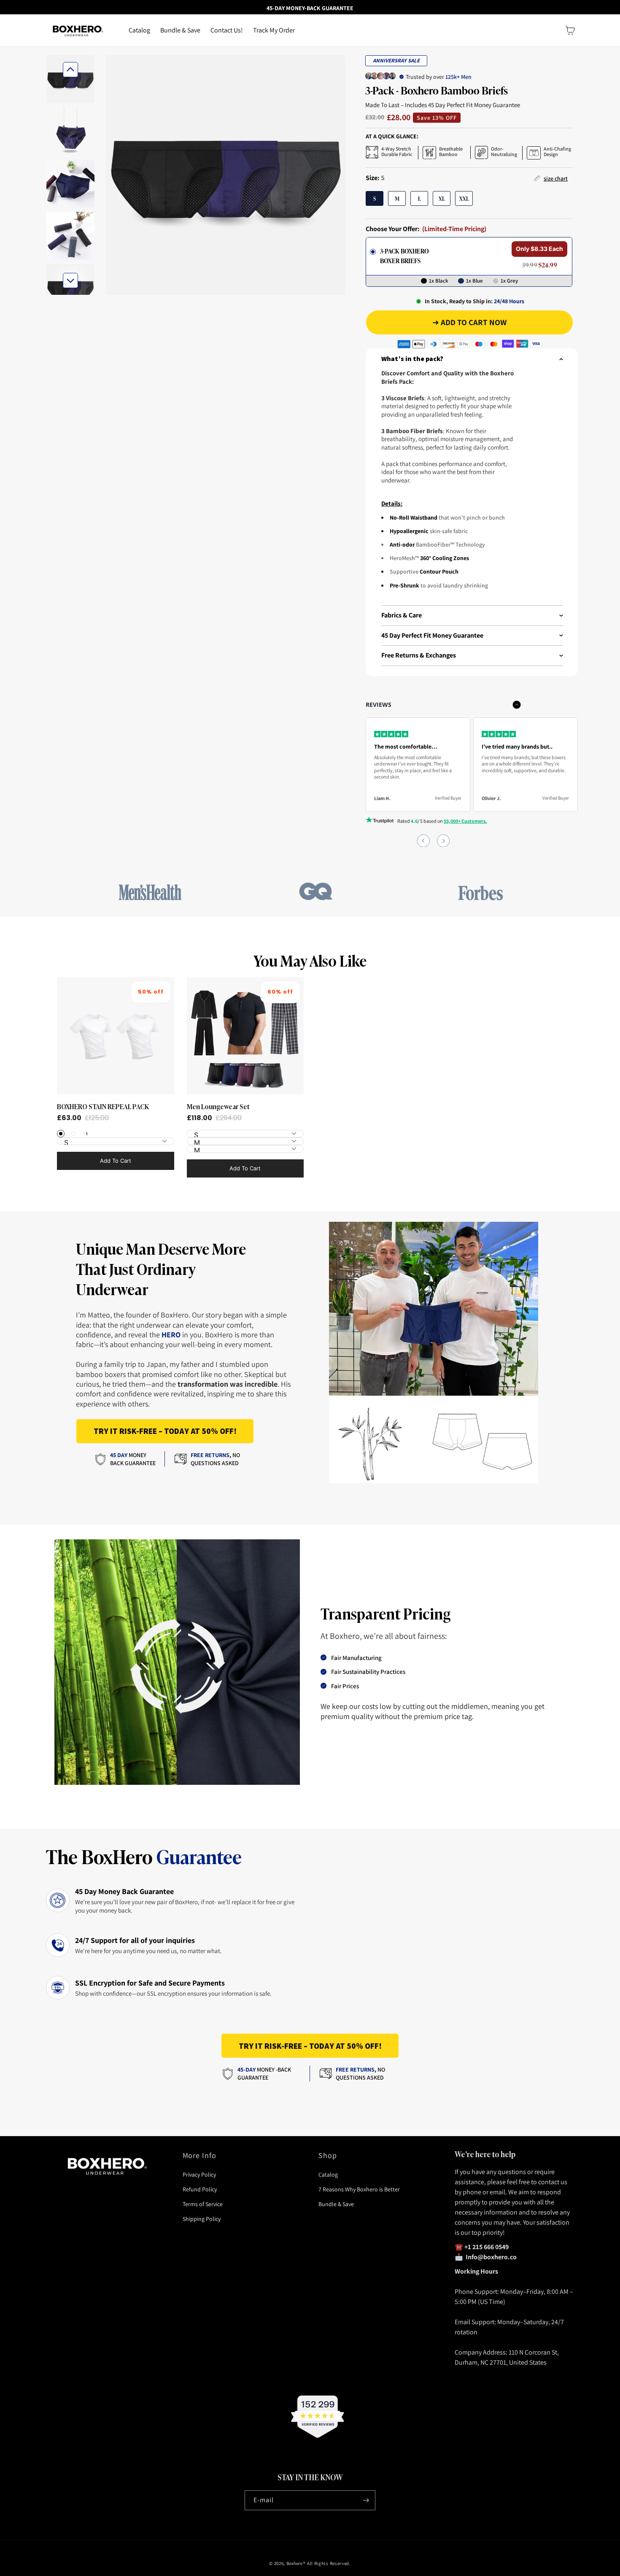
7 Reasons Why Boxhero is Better (359, 2189)
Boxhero (294, 2563)
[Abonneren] (366, 2500)
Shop (328, 2155)
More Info (200, 2155)
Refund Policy (200, 2189)
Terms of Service (203, 2204)
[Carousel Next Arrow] (70, 280)
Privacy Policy (199, 2175)
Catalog (328, 2175)
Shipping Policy (202, 2219)
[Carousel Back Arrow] (70, 70)
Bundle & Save (336, 2204)
